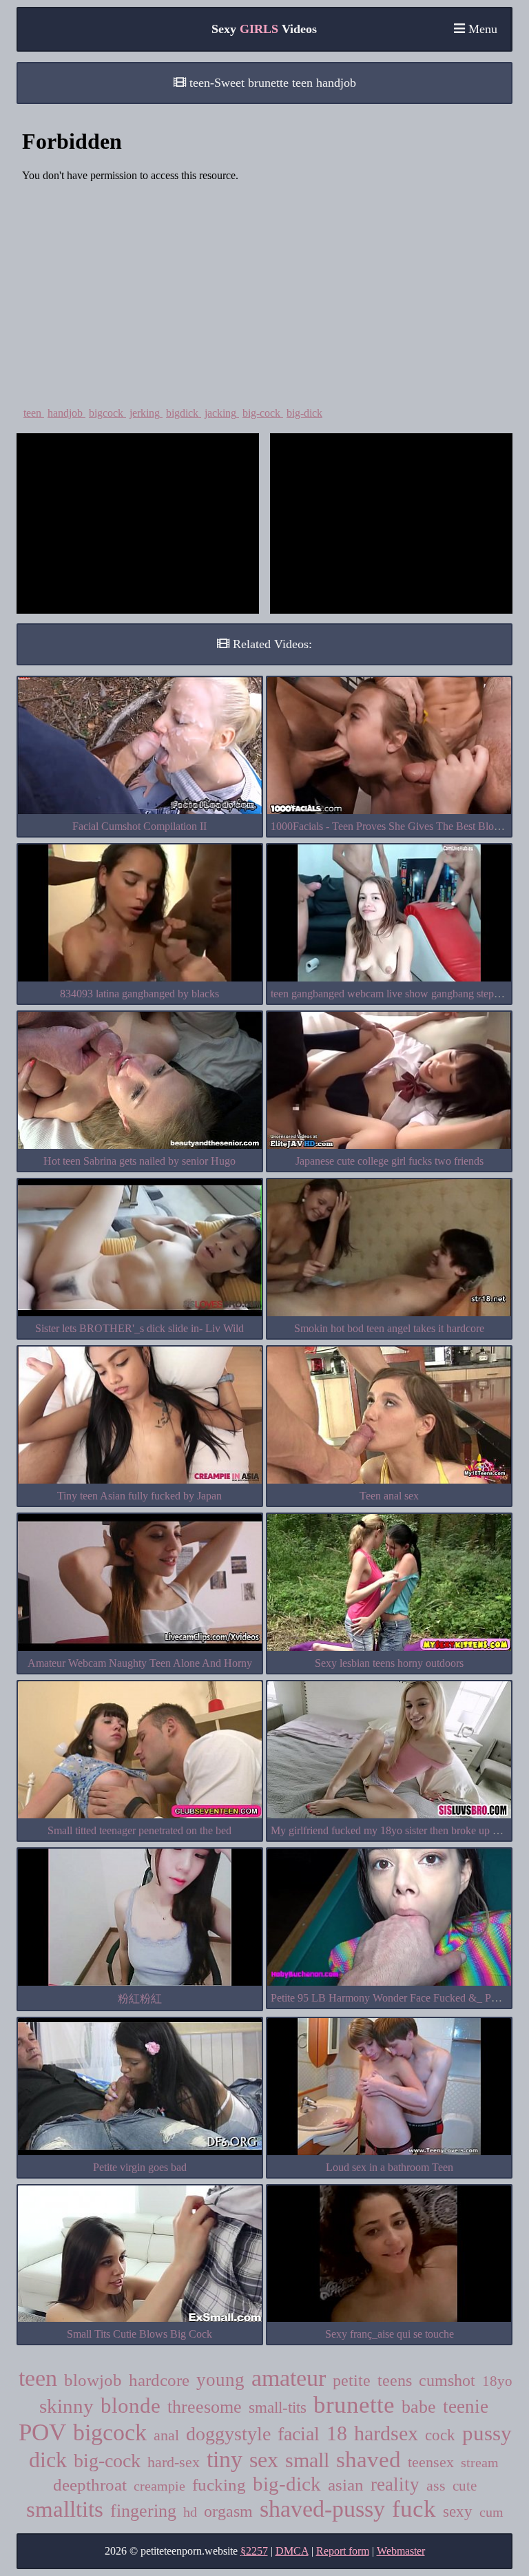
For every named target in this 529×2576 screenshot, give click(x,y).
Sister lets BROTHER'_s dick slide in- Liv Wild (139, 1328)
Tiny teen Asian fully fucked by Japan (139, 1496)
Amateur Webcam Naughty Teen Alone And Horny (140, 1663)
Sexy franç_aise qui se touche (390, 2334)
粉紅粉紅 (140, 1998)
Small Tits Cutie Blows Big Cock (139, 2334)
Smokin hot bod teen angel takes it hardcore (389, 1328)
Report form (343, 2551)
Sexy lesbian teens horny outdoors (389, 1663)
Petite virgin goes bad (140, 2167)
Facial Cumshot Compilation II (139, 826)
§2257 (254, 2551)
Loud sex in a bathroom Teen (390, 2167)
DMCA (292, 2551)
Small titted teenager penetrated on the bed (139, 1830)
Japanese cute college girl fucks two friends (390, 1161)
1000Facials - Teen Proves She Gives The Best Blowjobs (395, 826)
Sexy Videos (264, 29)
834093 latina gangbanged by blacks (139, 994)
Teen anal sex (389, 1496)
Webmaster (401, 2551)
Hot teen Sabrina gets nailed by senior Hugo (139, 1161)
